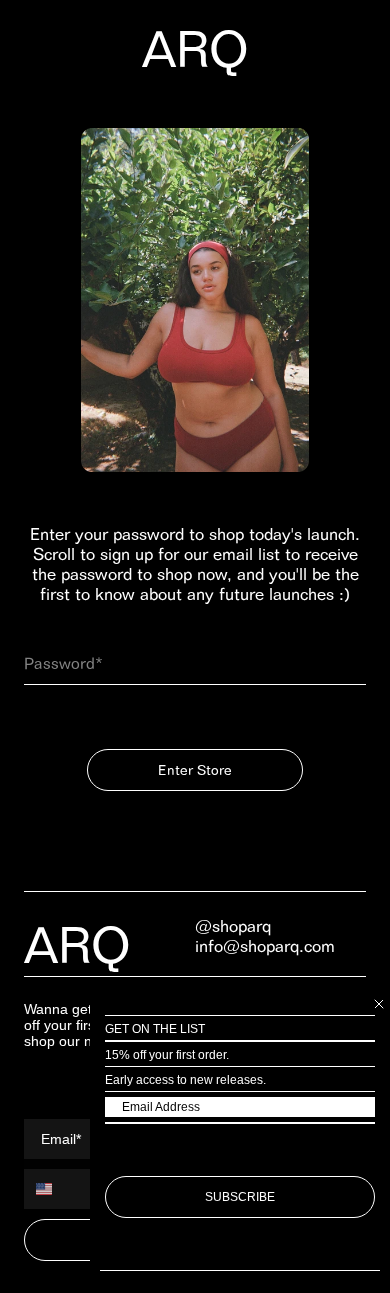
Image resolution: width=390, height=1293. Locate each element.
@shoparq (233, 926)
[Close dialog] (379, 1004)
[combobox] (56, 1189)
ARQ (195, 49)
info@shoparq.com (265, 946)
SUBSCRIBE (240, 1197)
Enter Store (195, 770)
